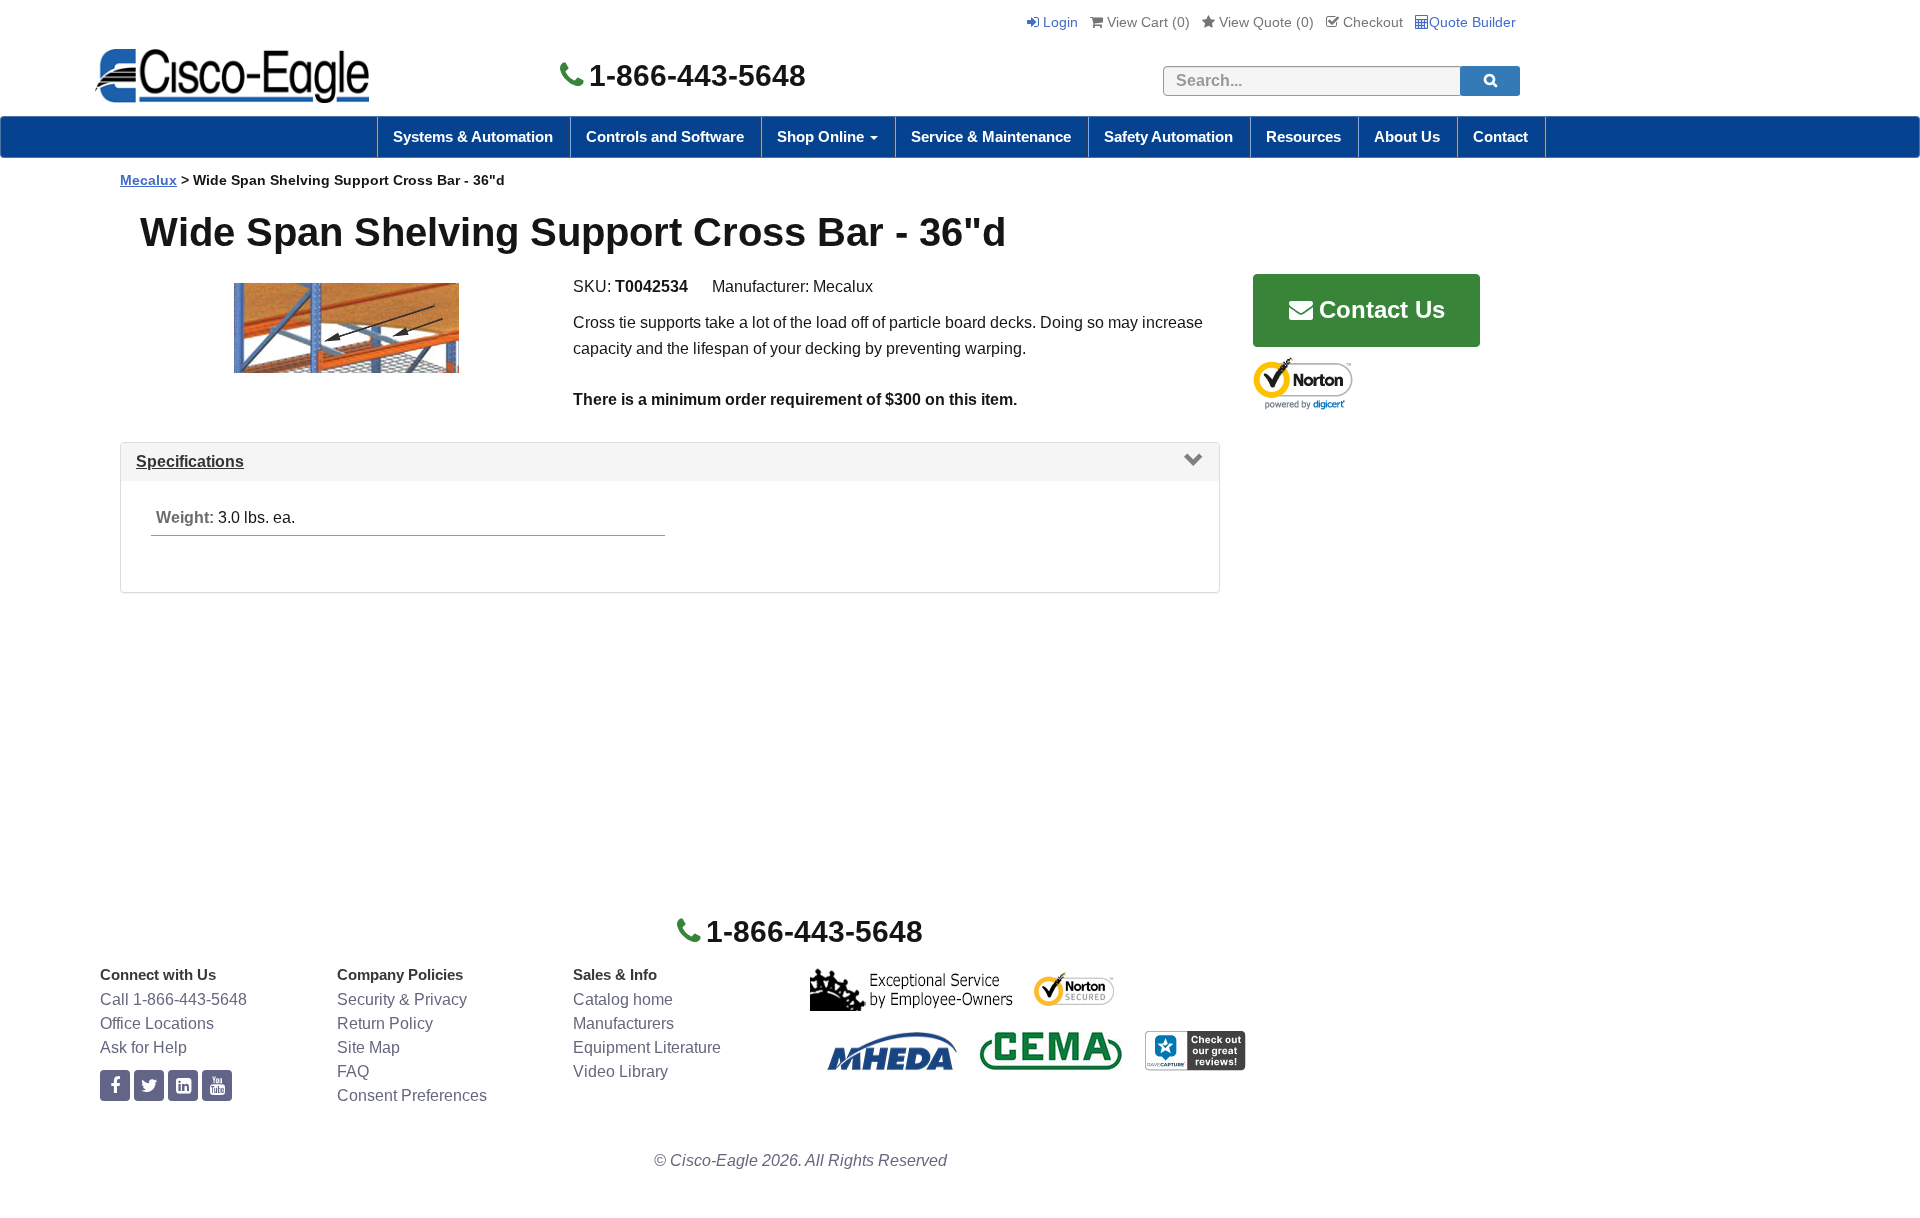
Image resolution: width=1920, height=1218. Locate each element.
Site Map (368, 1047)
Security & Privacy (402, 999)
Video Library (620, 1071)
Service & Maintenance (991, 136)
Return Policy (385, 1023)
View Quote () (1264, 22)
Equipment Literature (647, 1047)
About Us (1407, 136)
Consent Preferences (412, 1095)
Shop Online (822, 136)
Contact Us (1382, 309)
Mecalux (148, 180)
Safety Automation (1168, 136)
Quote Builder (1472, 22)
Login (1058, 22)
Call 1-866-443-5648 (173, 999)
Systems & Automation (473, 136)
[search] (1490, 81)
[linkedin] (183, 1086)
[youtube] (217, 1086)
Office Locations (157, 1023)
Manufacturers (623, 1023)
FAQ (353, 1071)
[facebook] (115, 1086)
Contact (1500, 136)
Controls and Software (665, 136)
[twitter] (149, 1086)
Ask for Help (143, 1047)
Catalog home (623, 999)
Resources (1303, 136)
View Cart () (1146, 22)
